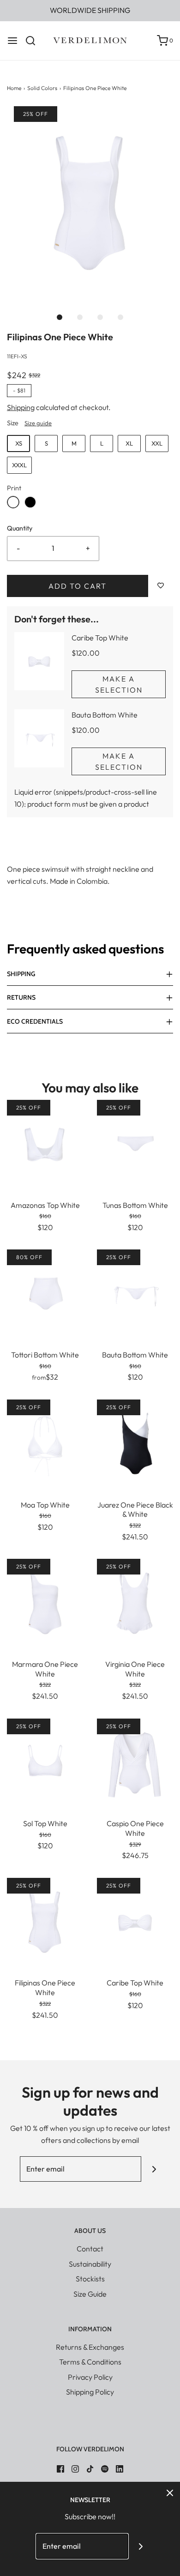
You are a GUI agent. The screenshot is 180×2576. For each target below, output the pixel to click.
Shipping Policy (90, 2392)
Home (14, 88)
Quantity (20, 528)
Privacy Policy (90, 2377)
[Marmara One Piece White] (45, 1602)
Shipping (21, 407)
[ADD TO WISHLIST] (161, 586)
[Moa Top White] (45, 1443)
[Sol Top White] (45, 1762)
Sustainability (90, 2264)
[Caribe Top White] (135, 1921)
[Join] (154, 2169)
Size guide (38, 423)
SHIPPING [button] (21, 974)
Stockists (90, 2279)
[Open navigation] (12, 41)
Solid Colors (42, 88)
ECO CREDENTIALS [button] (35, 1021)
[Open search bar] (34, 41)
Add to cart (78, 586)
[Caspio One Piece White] (135, 1762)
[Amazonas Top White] (45, 1143)
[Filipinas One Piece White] (45, 1921)
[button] (90, 203)
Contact (90, 2249)
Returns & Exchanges (90, 2347)
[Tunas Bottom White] (135, 1143)
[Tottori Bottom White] (45, 1293)
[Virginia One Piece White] (135, 1602)
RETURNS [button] (21, 997)
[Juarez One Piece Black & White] (135, 1443)
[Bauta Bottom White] (135, 1293)
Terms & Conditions (90, 2362)
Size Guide (90, 2294)
